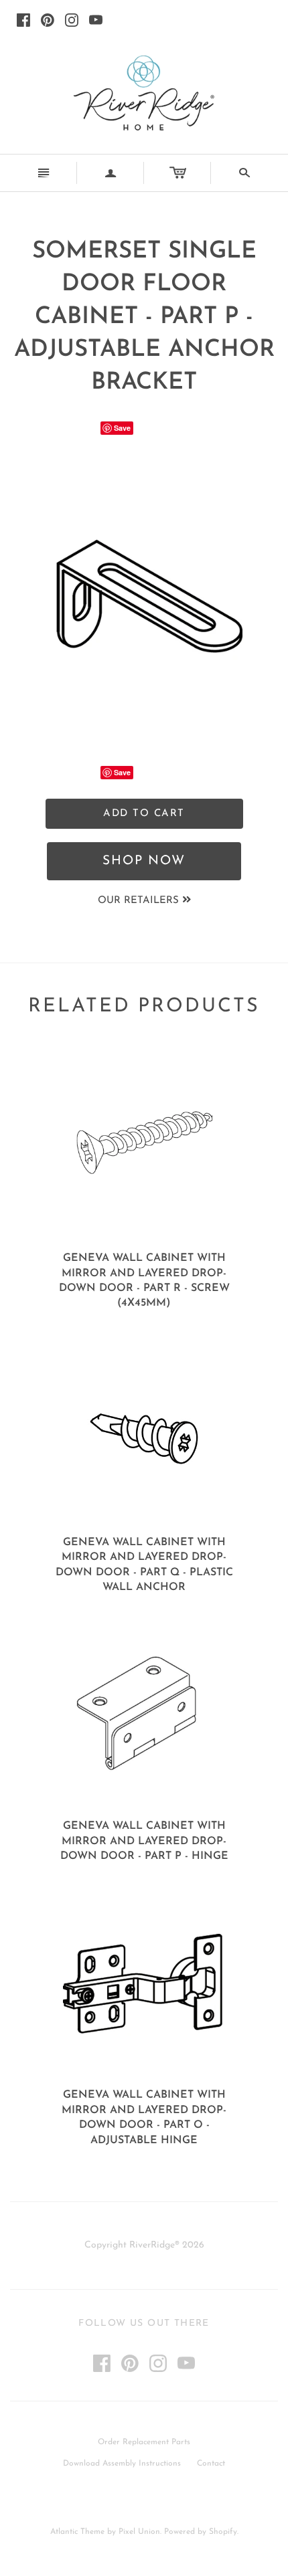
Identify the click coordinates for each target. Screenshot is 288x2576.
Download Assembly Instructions (122, 2464)
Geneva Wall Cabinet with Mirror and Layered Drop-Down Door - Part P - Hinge (144, 1841)
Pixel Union (139, 2532)
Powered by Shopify (201, 2532)
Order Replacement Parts (144, 2442)
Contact (211, 2464)
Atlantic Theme (77, 2532)
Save (122, 428)
